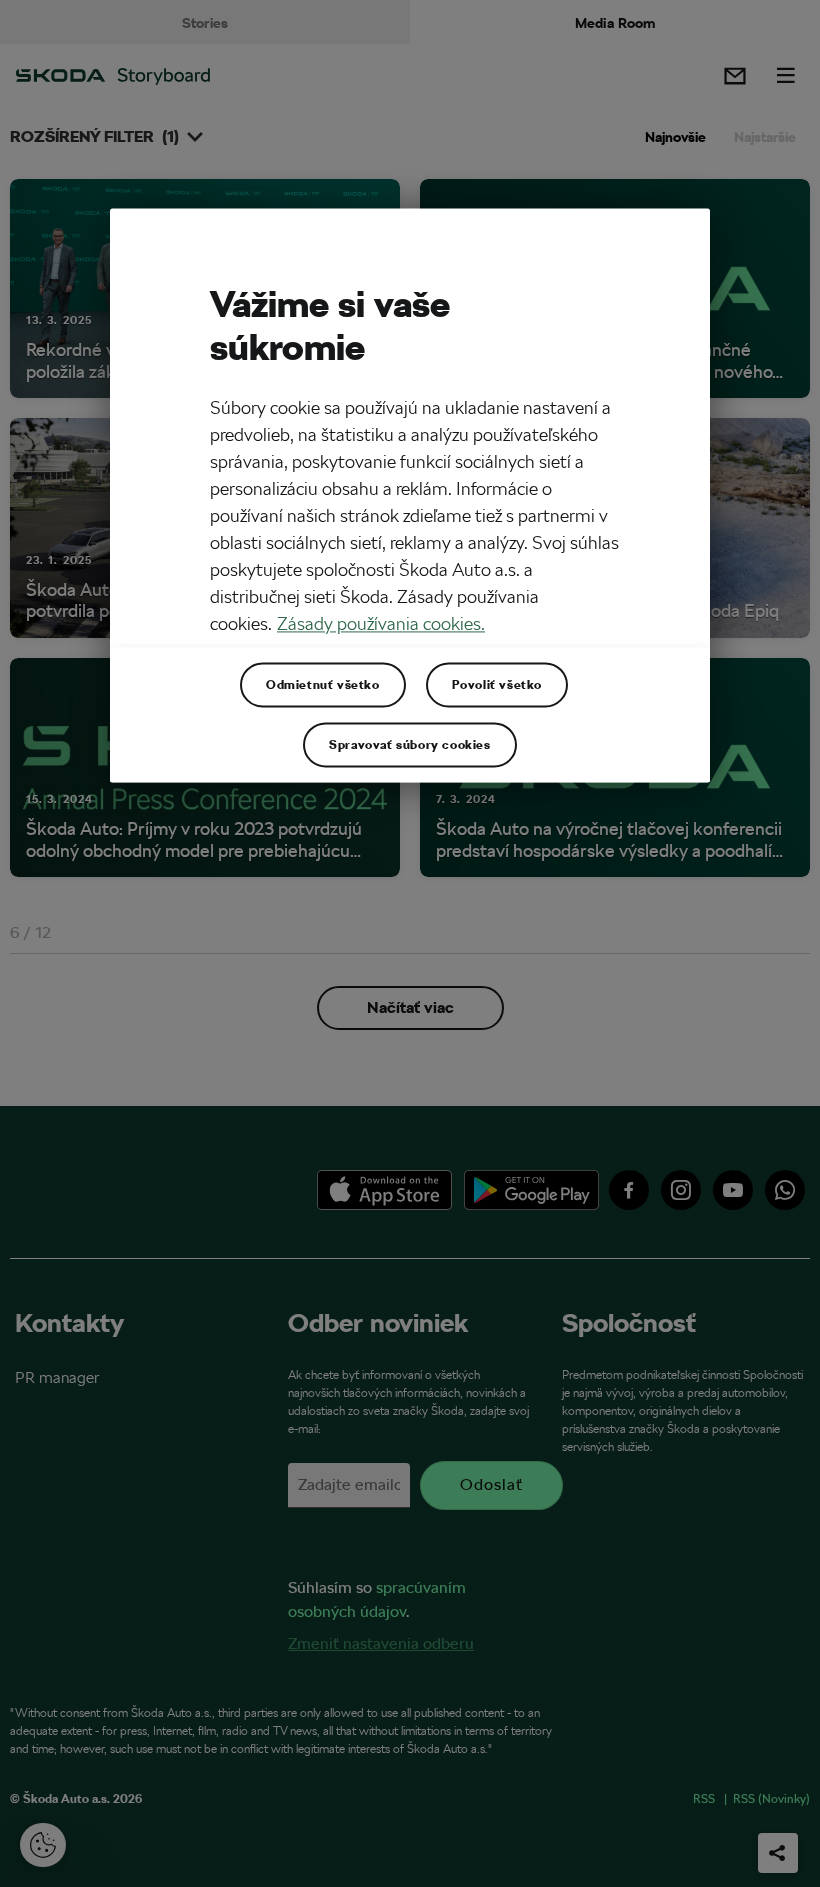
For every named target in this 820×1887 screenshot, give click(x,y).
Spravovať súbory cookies (409, 744)
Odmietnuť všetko (323, 684)
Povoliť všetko (497, 684)
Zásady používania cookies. (381, 623)
